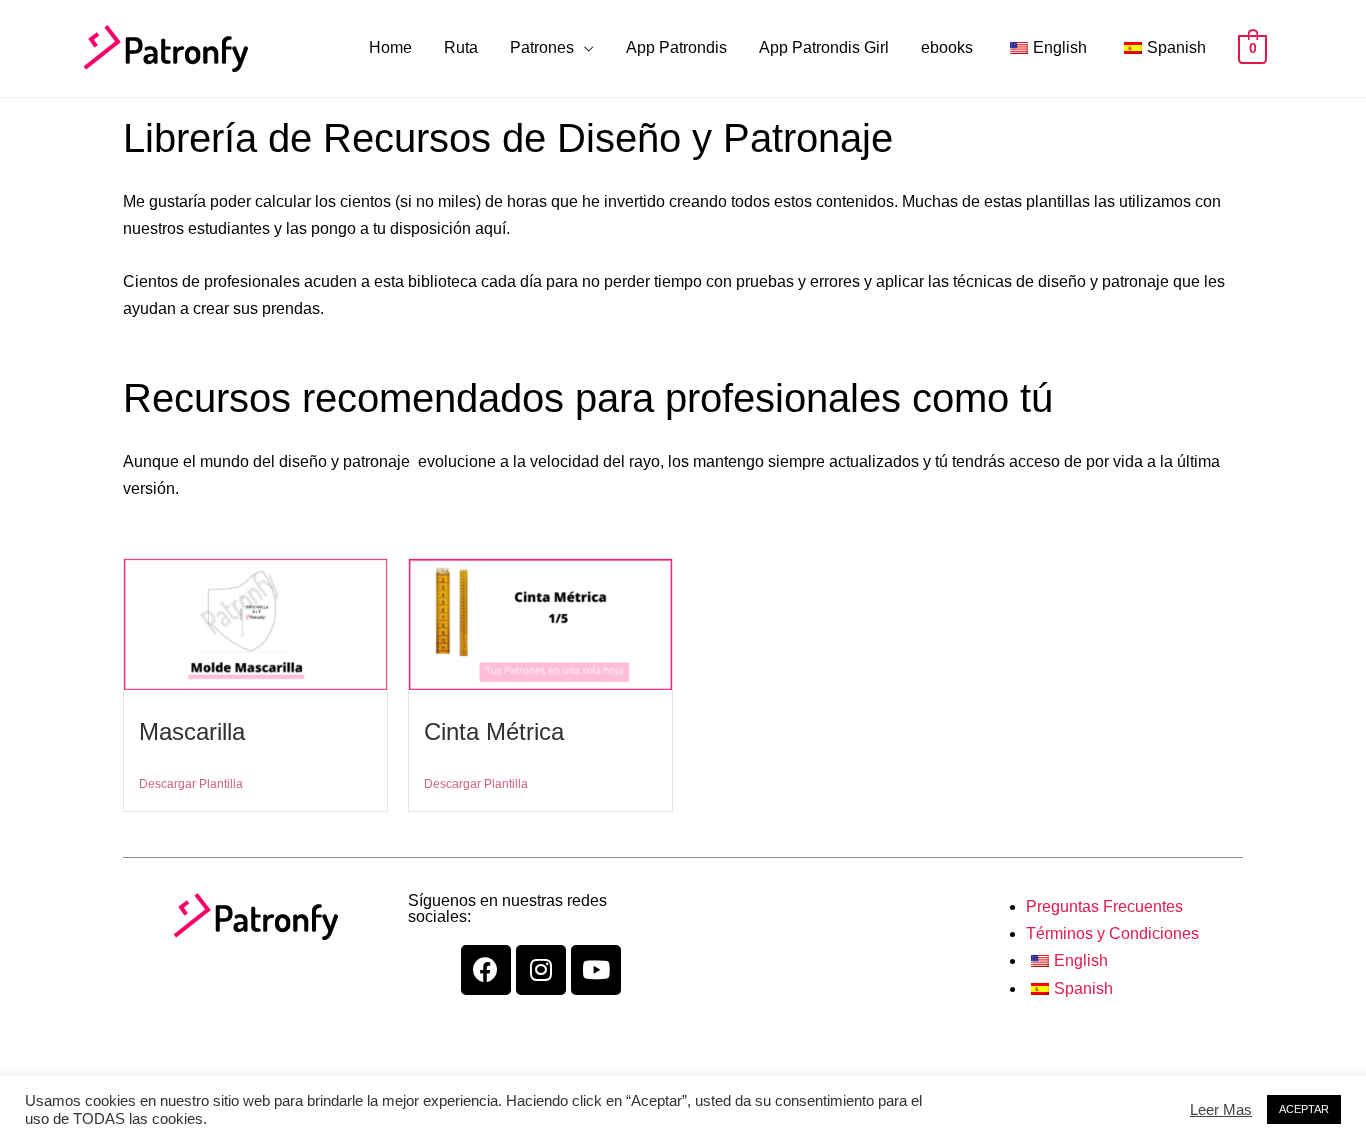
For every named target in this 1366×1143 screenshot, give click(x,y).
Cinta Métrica (494, 731)
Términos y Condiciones (1112, 933)
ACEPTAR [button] (1304, 1109)
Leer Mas (1221, 1110)
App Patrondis (676, 47)
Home (390, 47)
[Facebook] (486, 970)
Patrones (542, 47)
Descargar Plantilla (191, 784)
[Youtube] (596, 970)
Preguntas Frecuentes (1104, 906)
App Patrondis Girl (824, 47)
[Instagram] (541, 970)
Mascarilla (192, 731)
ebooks (947, 47)
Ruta (461, 47)
